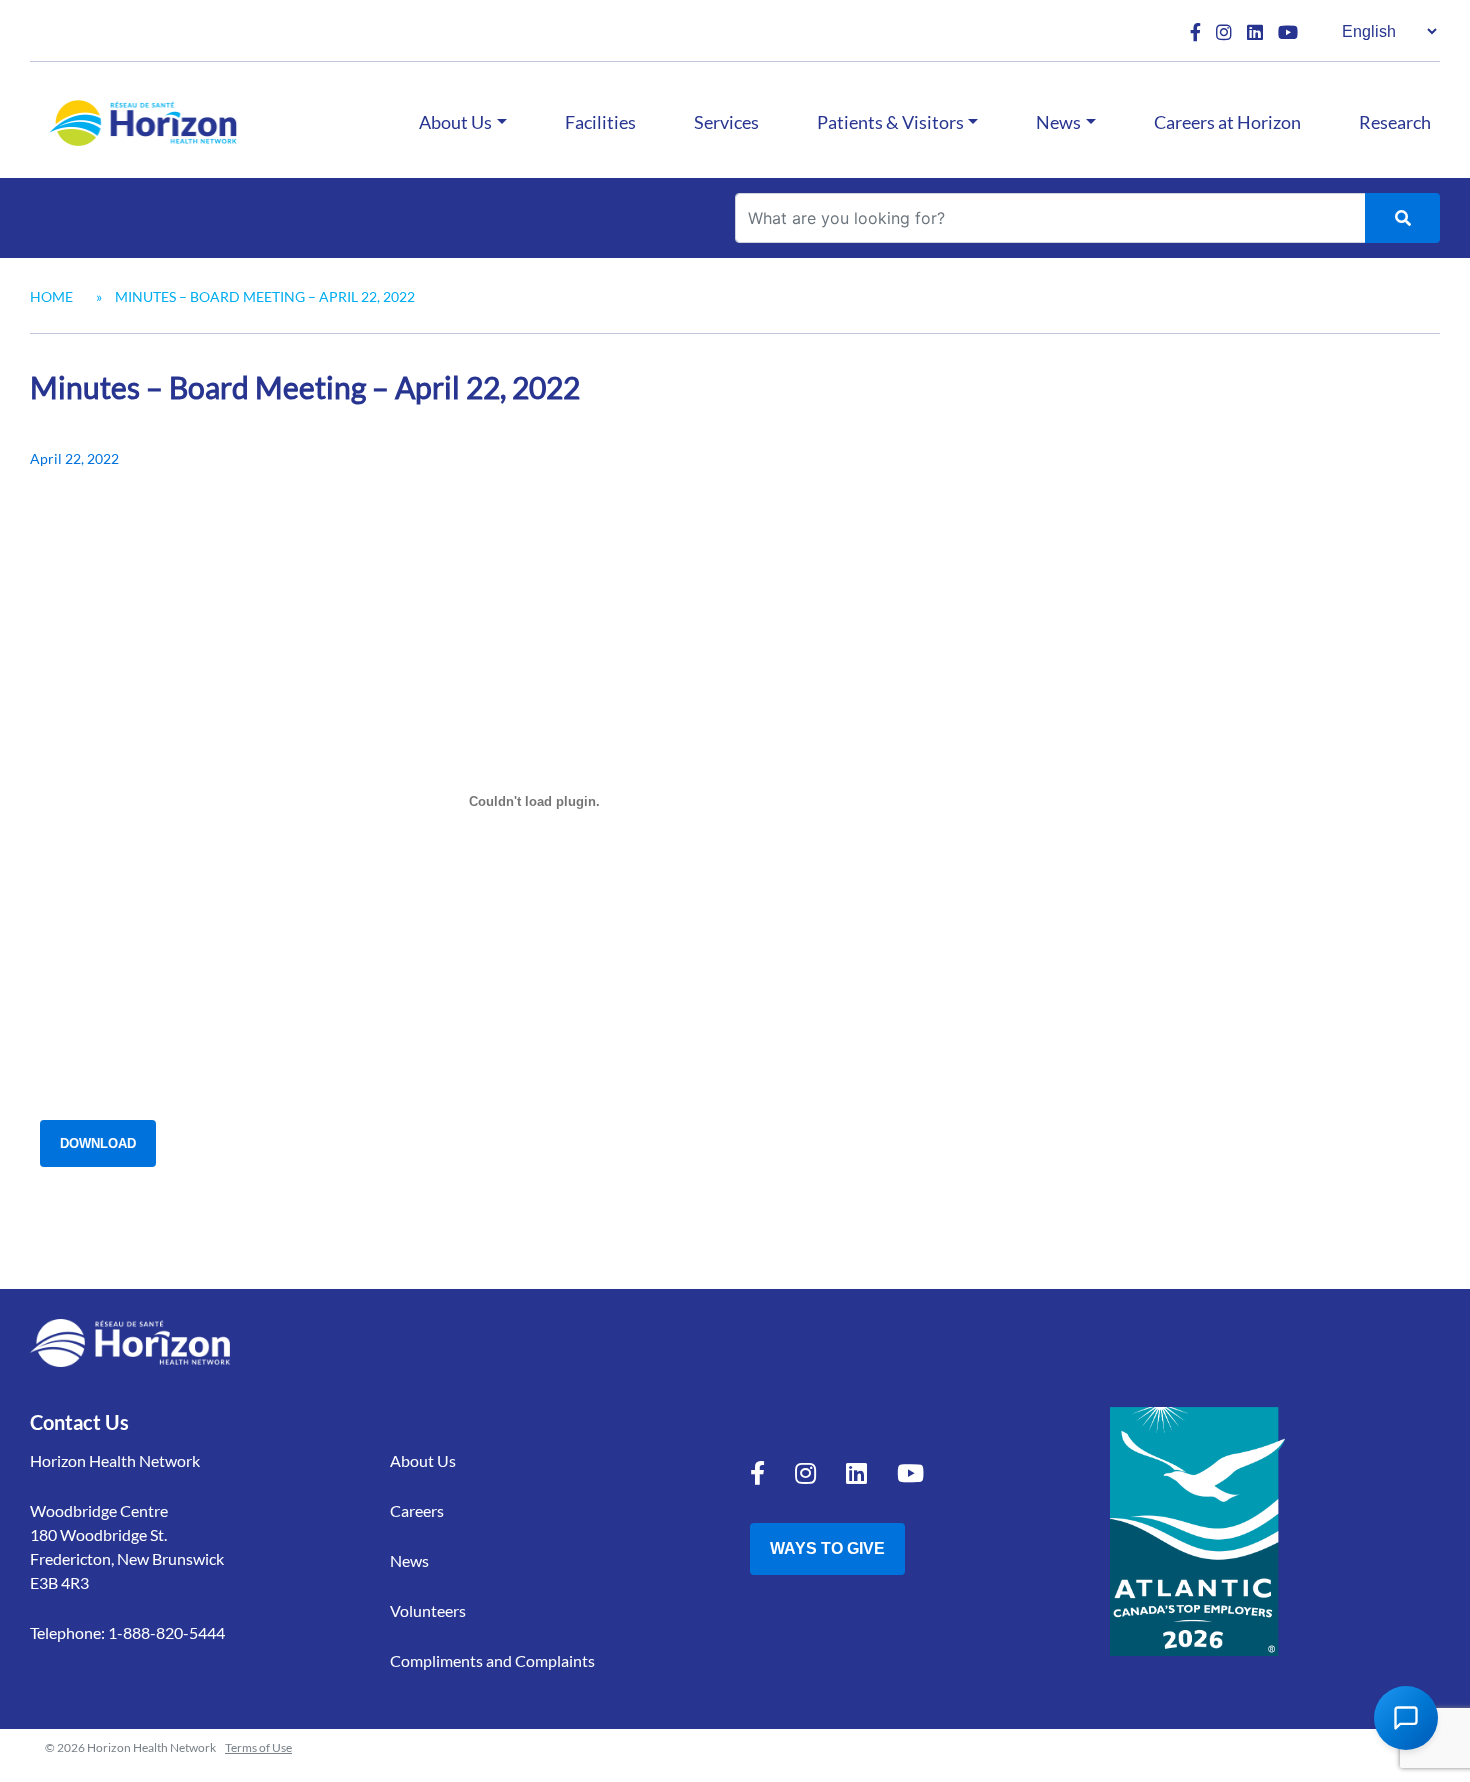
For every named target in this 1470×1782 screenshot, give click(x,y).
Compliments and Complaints (492, 1660)
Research (1395, 122)
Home (51, 296)
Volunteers (428, 1610)
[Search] (1402, 218)
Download (98, 1143)
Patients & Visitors (890, 122)
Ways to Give (827, 1548)
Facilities (600, 122)
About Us (455, 122)
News (1058, 122)
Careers (417, 1510)
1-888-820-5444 (166, 1632)
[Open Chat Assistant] (1406, 1718)
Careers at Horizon (1227, 122)
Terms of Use (258, 1747)
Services (726, 122)
